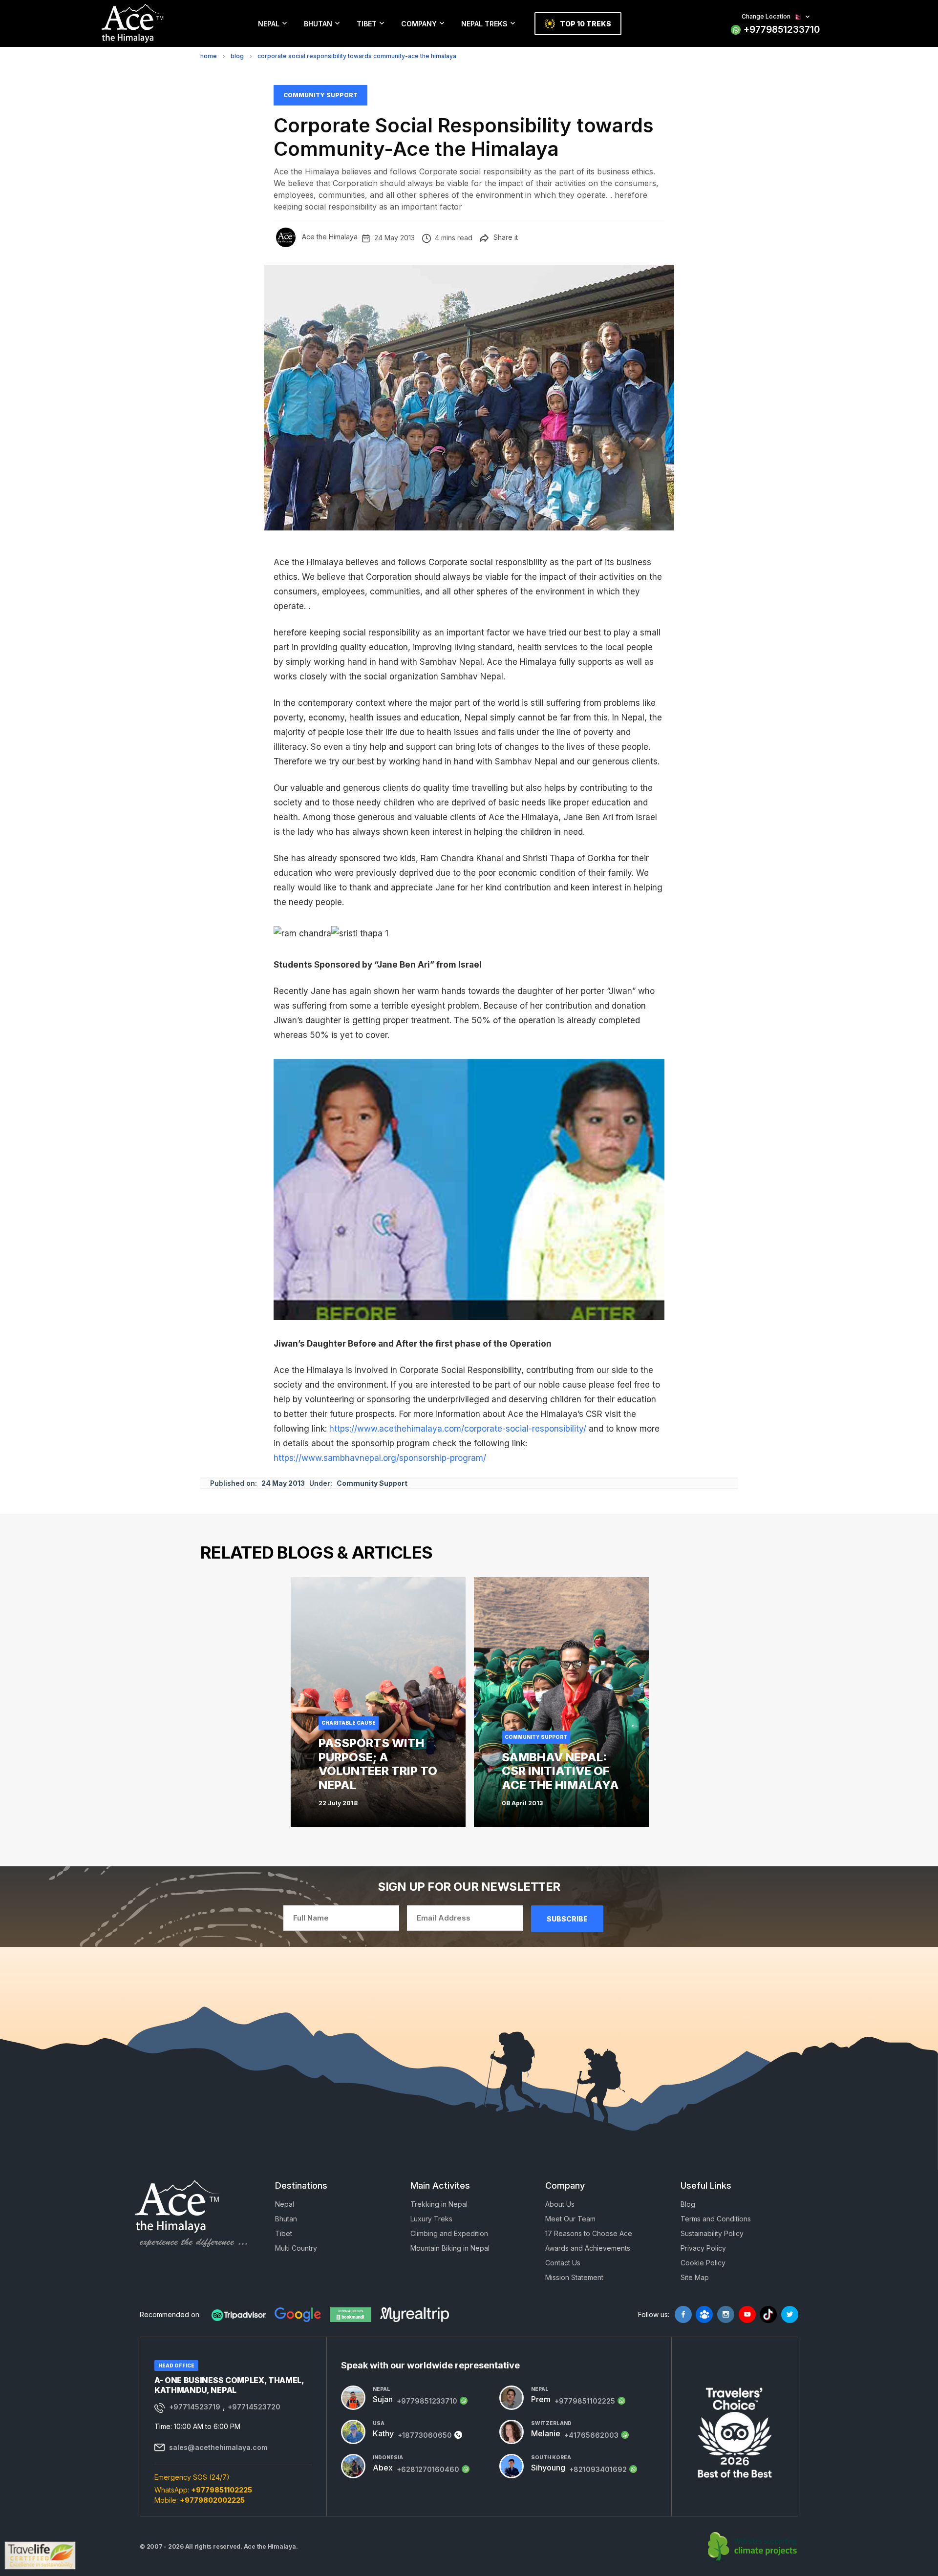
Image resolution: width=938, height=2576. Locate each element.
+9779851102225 (222, 2490)
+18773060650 (425, 2435)
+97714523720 (254, 2407)
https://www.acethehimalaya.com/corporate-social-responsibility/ (458, 1429)
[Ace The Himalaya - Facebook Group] (704, 2314)
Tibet (367, 24)
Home (209, 56)
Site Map (695, 2277)
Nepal (269, 24)
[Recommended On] (239, 2315)
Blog (237, 56)
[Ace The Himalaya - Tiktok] (768, 2314)
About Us (560, 2204)
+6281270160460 (428, 2469)
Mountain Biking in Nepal (450, 2248)
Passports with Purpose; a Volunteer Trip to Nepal (378, 1764)
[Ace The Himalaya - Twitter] (790, 2314)
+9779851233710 (782, 30)
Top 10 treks (586, 24)
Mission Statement (574, 2277)
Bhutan (318, 24)
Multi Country (296, 2248)
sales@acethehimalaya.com (218, 2447)
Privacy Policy (703, 2248)
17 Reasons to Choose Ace (589, 2233)
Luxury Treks (431, 2219)
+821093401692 (598, 2469)
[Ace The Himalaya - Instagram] (726, 2314)
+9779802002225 (212, 2500)
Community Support (320, 95)
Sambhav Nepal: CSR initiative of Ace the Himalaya (560, 1771)
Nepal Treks (484, 24)
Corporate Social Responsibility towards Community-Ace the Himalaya (357, 56)
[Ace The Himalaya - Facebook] (683, 2314)
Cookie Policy (703, 2263)
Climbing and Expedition (449, 2233)
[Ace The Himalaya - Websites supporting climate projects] (753, 2547)
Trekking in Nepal (439, 2204)
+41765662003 (591, 2435)
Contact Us (563, 2263)
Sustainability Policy (712, 2233)
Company (419, 24)
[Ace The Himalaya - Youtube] (747, 2314)
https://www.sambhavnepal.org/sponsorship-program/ (380, 1458)
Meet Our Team (570, 2219)
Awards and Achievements (588, 2248)
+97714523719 (195, 2407)
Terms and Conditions (716, 2219)
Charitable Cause (349, 1723)
